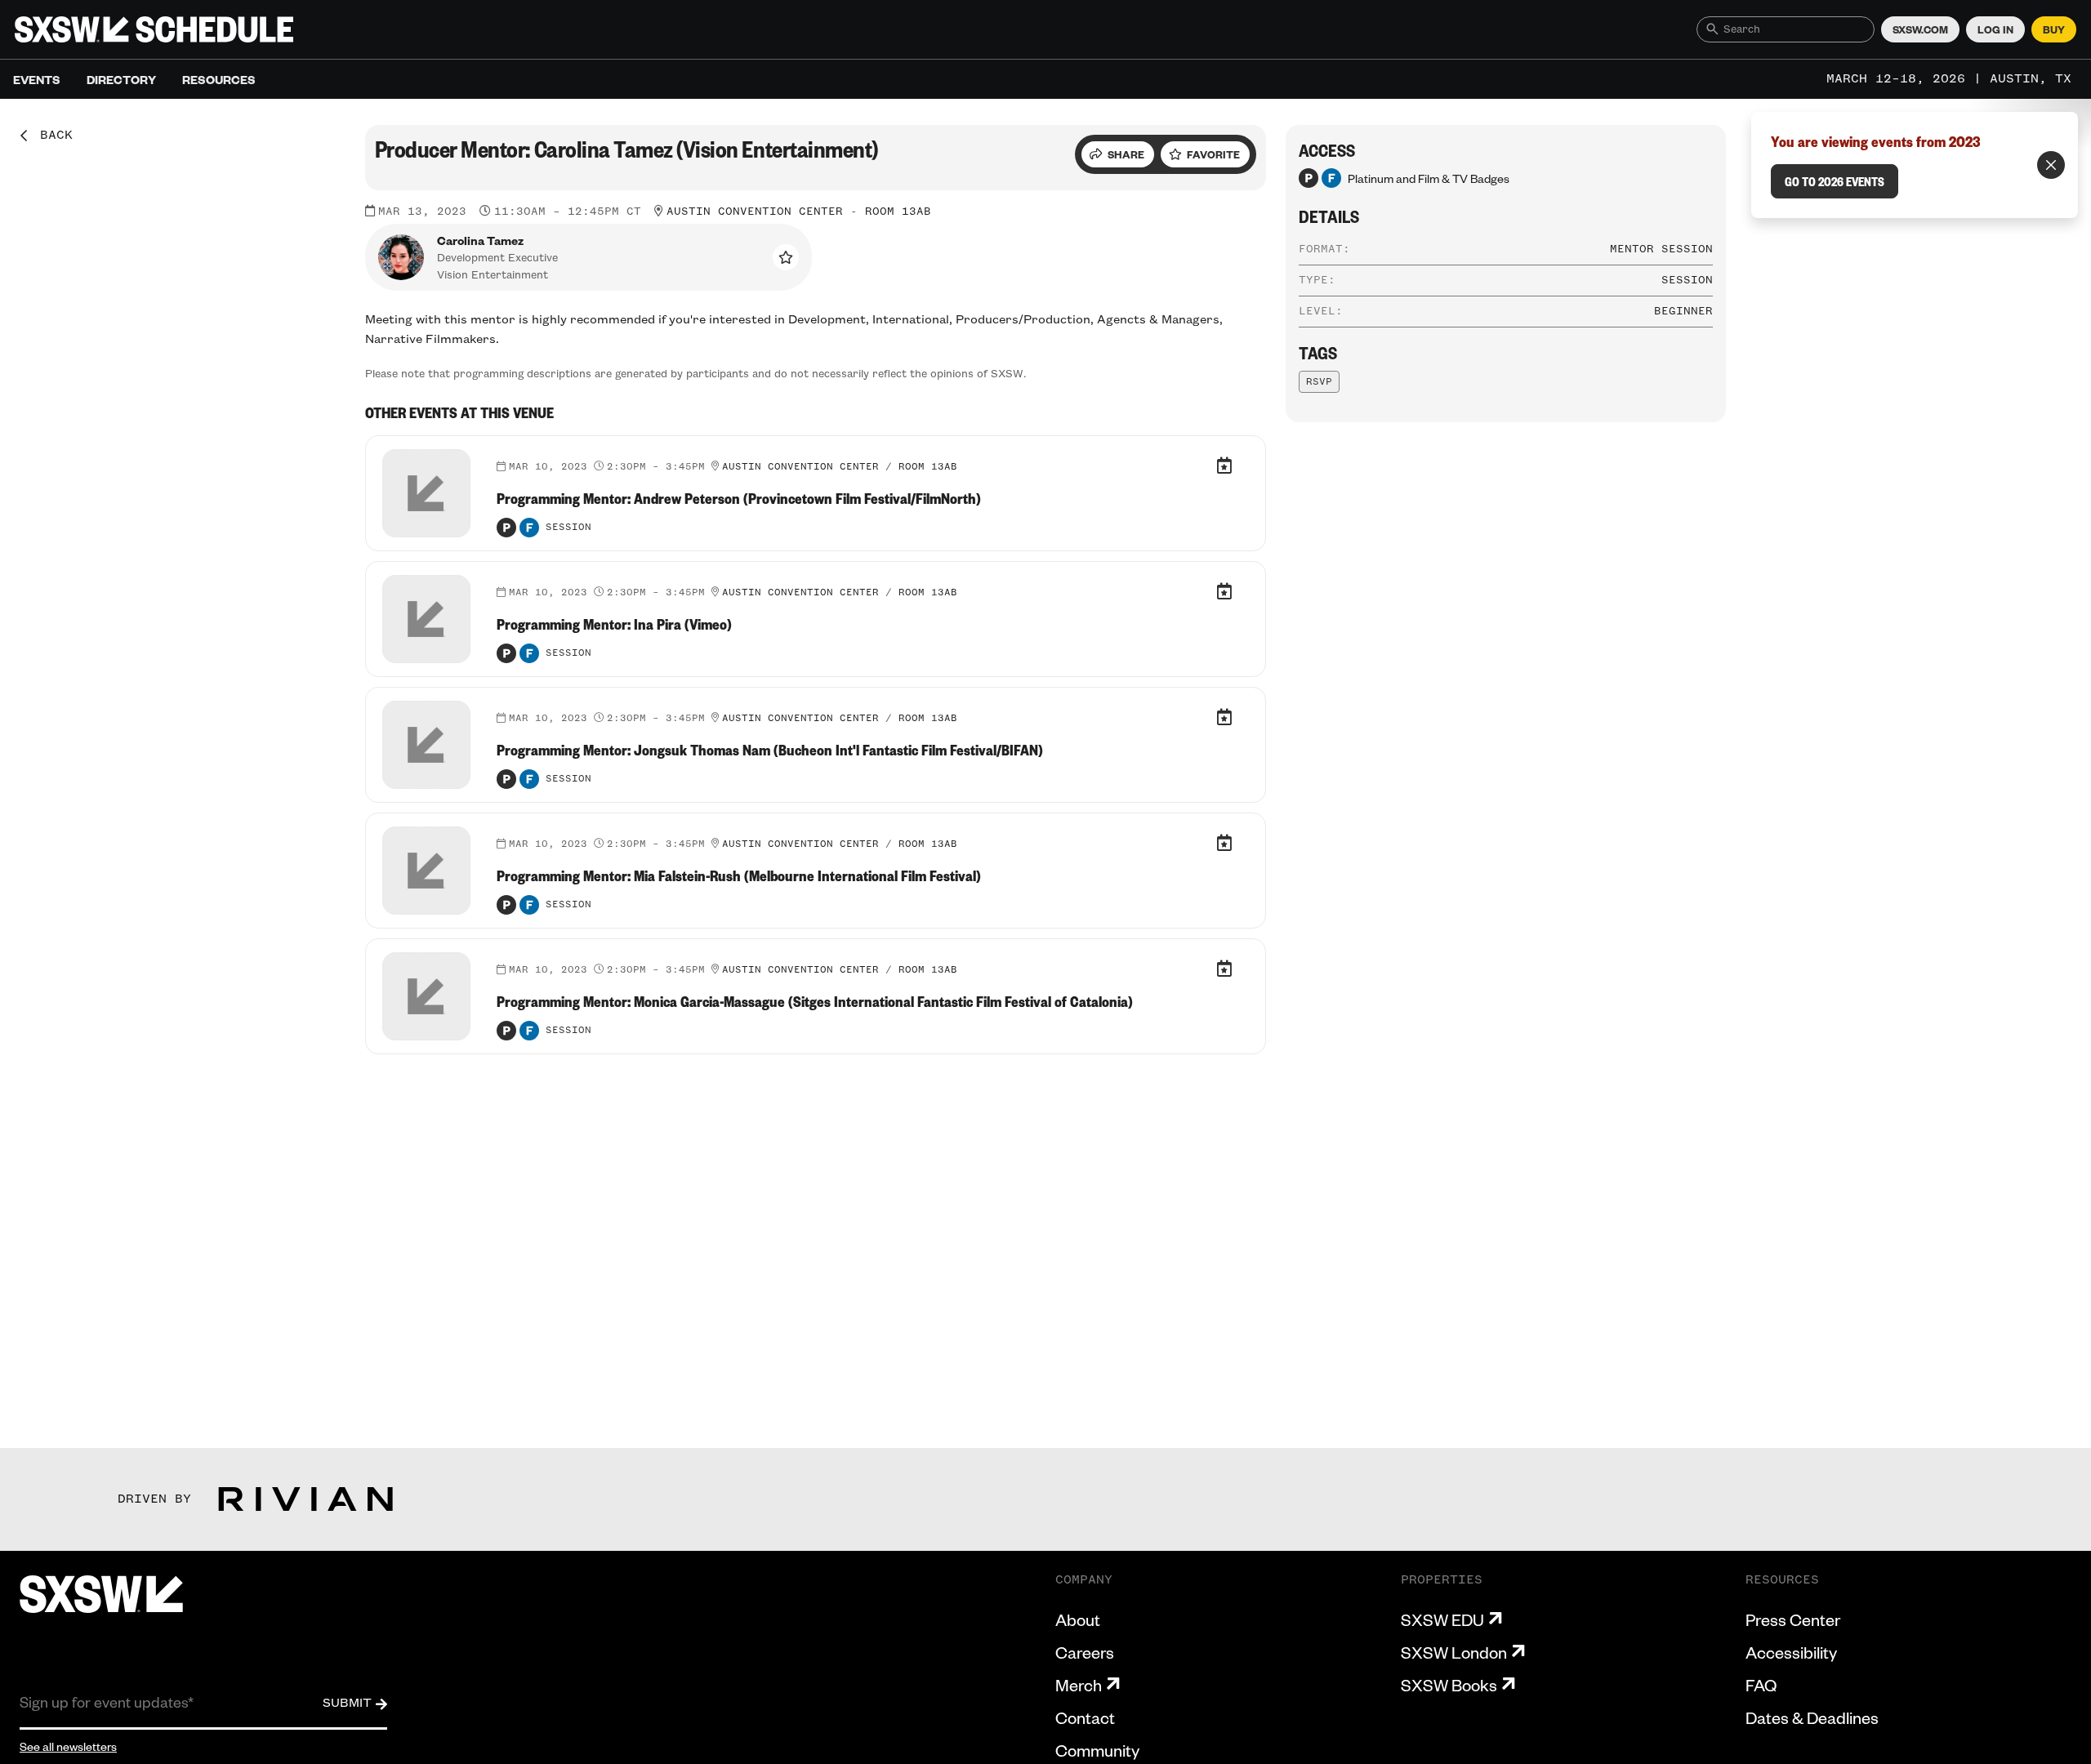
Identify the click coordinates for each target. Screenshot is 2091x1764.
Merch (1079, 1685)
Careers (1085, 1652)
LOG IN (1995, 29)
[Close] (2051, 165)
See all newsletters (68, 1746)
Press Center (1793, 1619)
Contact (1085, 1717)
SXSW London (1454, 1652)
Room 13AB (898, 212)
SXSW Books (1449, 1685)
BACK (51, 136)
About (1078, 1619)
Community (1097, 1750)
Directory (121, 79)
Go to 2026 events (1835, 181)
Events (37, 79)
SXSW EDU (1442, 1619)
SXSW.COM (1920, 29)
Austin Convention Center (755, 212)
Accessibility (1791, 1652)
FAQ (1761, 1685)
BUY (2054, 29)
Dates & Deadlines (1812, 1717)
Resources (219, 79)
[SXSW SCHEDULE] (154, 29)
